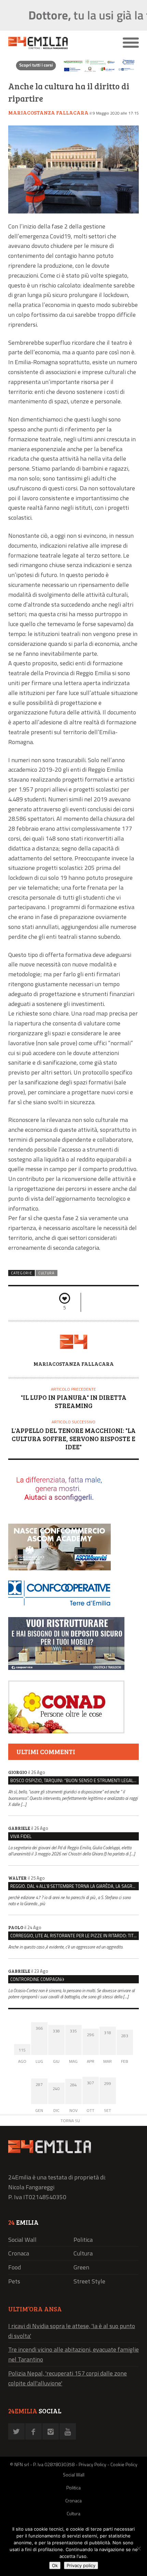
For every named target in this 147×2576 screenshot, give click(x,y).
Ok (55, 2565)
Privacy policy (81, 2565)
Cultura (46, 1273)
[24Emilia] (57, 43)
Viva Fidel (21, 1836)
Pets (14, 2281)
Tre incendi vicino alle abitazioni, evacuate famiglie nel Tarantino (73, 2354)
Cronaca (19, 2253)
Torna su (70, 2121)
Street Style (89, 2281)
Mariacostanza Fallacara (48, 113)
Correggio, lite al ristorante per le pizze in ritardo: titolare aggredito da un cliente (75, 1936)
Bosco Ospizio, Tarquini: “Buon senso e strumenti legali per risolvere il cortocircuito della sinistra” (75, 1780)
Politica (83, 2240)
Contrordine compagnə (37, 1979)
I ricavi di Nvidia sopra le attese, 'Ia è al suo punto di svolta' (72, 2331)
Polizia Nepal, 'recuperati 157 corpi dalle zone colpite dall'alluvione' (68, 2378)
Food (15, 2267)
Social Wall (22, 2240)
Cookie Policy (124, 2464)
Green (81, 2267)
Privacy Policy (92, 2464)
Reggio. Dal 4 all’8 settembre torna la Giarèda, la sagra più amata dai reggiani (75, 1886)
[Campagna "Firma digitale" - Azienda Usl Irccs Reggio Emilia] (73, 71)
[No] (138, 2548)
